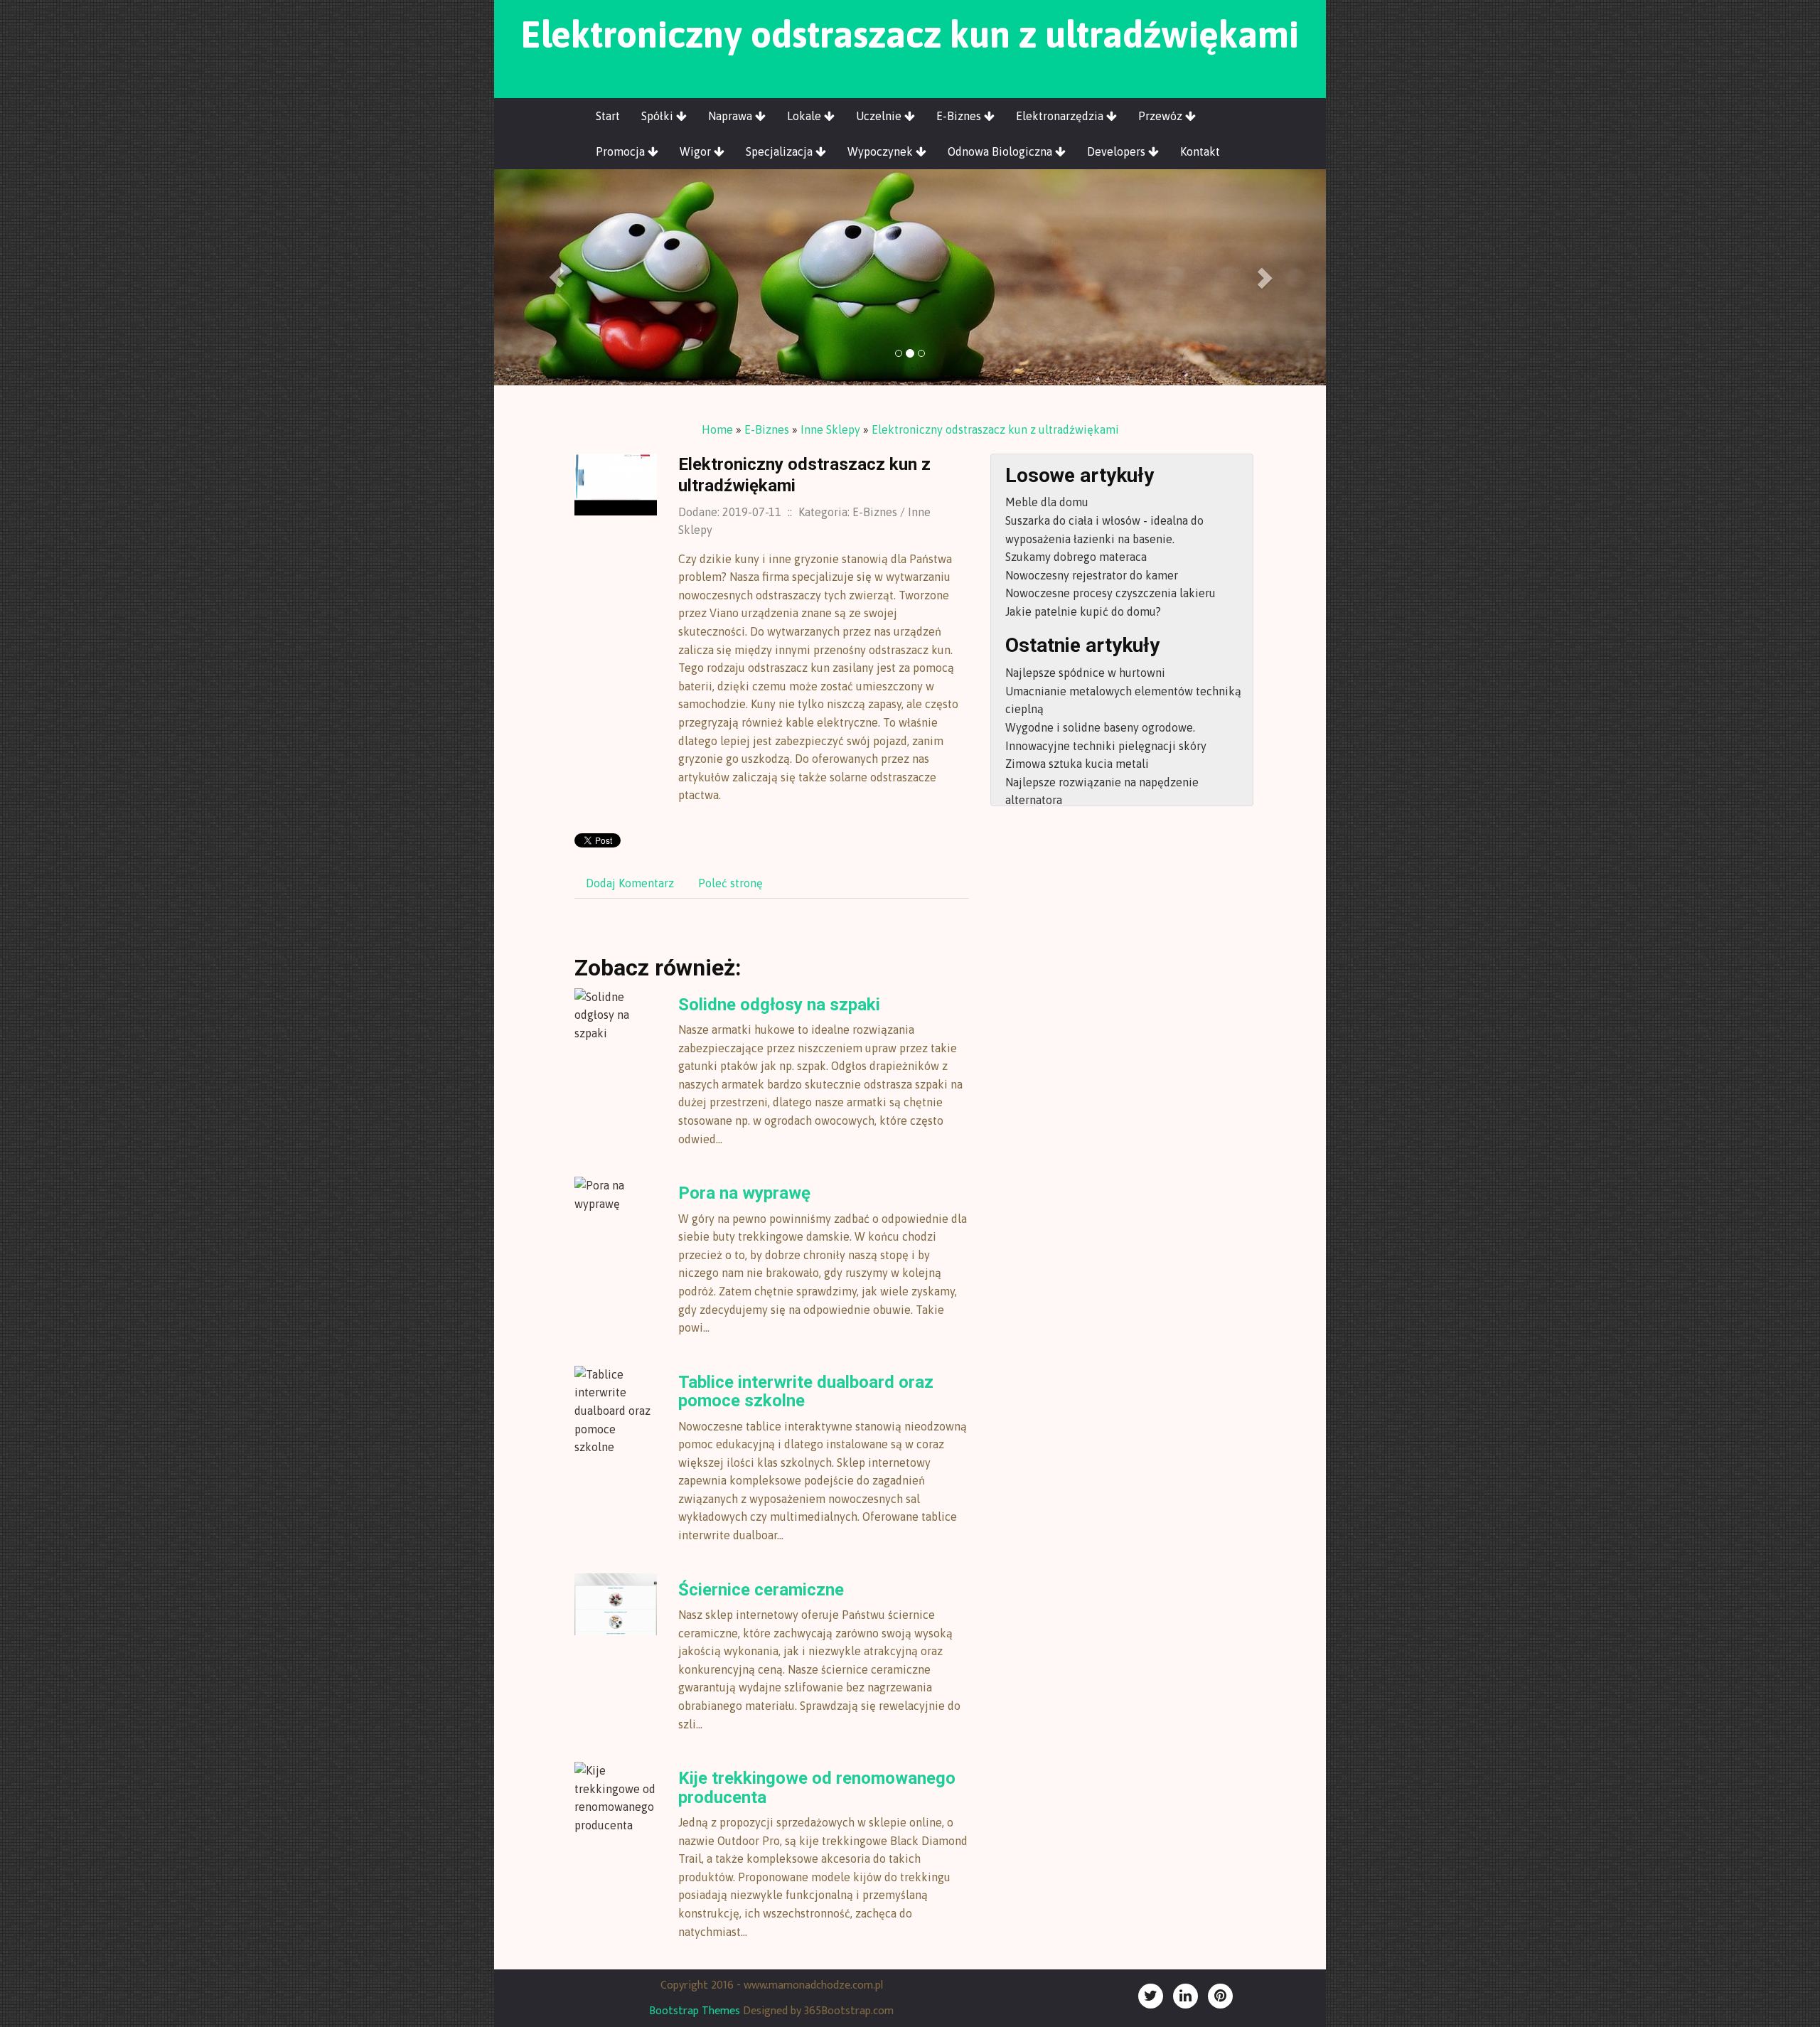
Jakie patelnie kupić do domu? (1083, 611)
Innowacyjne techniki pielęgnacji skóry (1106, 746)
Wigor (697, 151)
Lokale (805, 116)
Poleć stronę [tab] (730, 883)
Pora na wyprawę (744, 1193)
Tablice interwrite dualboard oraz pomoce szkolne (806, 1391)
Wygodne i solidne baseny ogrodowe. (1100, 727)
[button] (557, 277)
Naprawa (732, 116)
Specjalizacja (781, 151)
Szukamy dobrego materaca (1076, 557)
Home (717, 429)
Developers (1118, 151)
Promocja (622, 151)
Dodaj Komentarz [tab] (630, 883)
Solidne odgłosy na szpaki (779, 1005)
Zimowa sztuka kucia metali (1077, 764)
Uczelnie (880, 116)
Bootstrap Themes (695, 2011)
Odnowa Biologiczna (1001, 151)
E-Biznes (960, 116)
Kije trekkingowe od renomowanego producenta (817, 1787)
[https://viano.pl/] (616, 483)
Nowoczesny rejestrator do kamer (1092, 575)
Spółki (659, 116)
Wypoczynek (882, 151)
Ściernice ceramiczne (761, 1590)
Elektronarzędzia (1061, 116)
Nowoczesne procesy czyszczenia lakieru (1110, 593)
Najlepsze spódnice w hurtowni (1085, 673)
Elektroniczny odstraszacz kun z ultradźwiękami (995, 429)
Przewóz (1162, 116)
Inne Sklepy (830, 429)
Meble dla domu (1047, 502)
